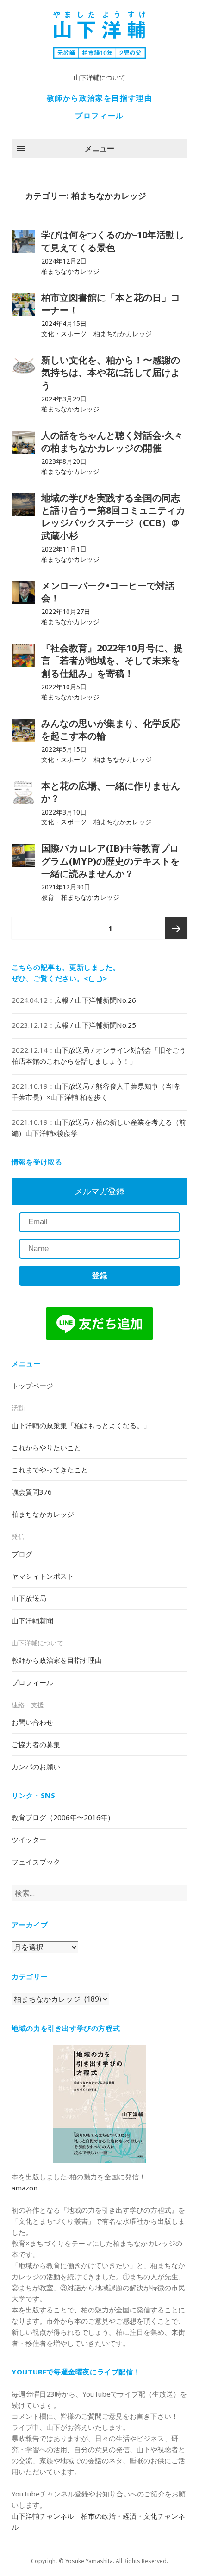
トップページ (32, 1386)
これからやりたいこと (46, 1447)
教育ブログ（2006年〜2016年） (63, 1817)
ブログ (22, 1554)
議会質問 (32, 1492)
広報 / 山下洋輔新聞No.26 (95, 1000)
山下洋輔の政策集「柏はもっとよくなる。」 (81, 1425)
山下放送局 (29, 1598)
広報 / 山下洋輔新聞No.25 (95, 1025)
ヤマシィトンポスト (43, 1576)
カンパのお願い (36, 1766)
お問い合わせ (32, 1722)
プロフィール (99, 116)
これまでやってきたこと (50, 1470)
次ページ (176, 928)
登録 (99, 1276)
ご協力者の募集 (36, 1744)
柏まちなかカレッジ (43, 1514)
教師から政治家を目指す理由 (100, 98)
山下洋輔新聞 (32, 1620)
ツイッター (29, 1840)
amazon (25, 2188)
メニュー (99, 148)
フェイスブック (36, 1862)
